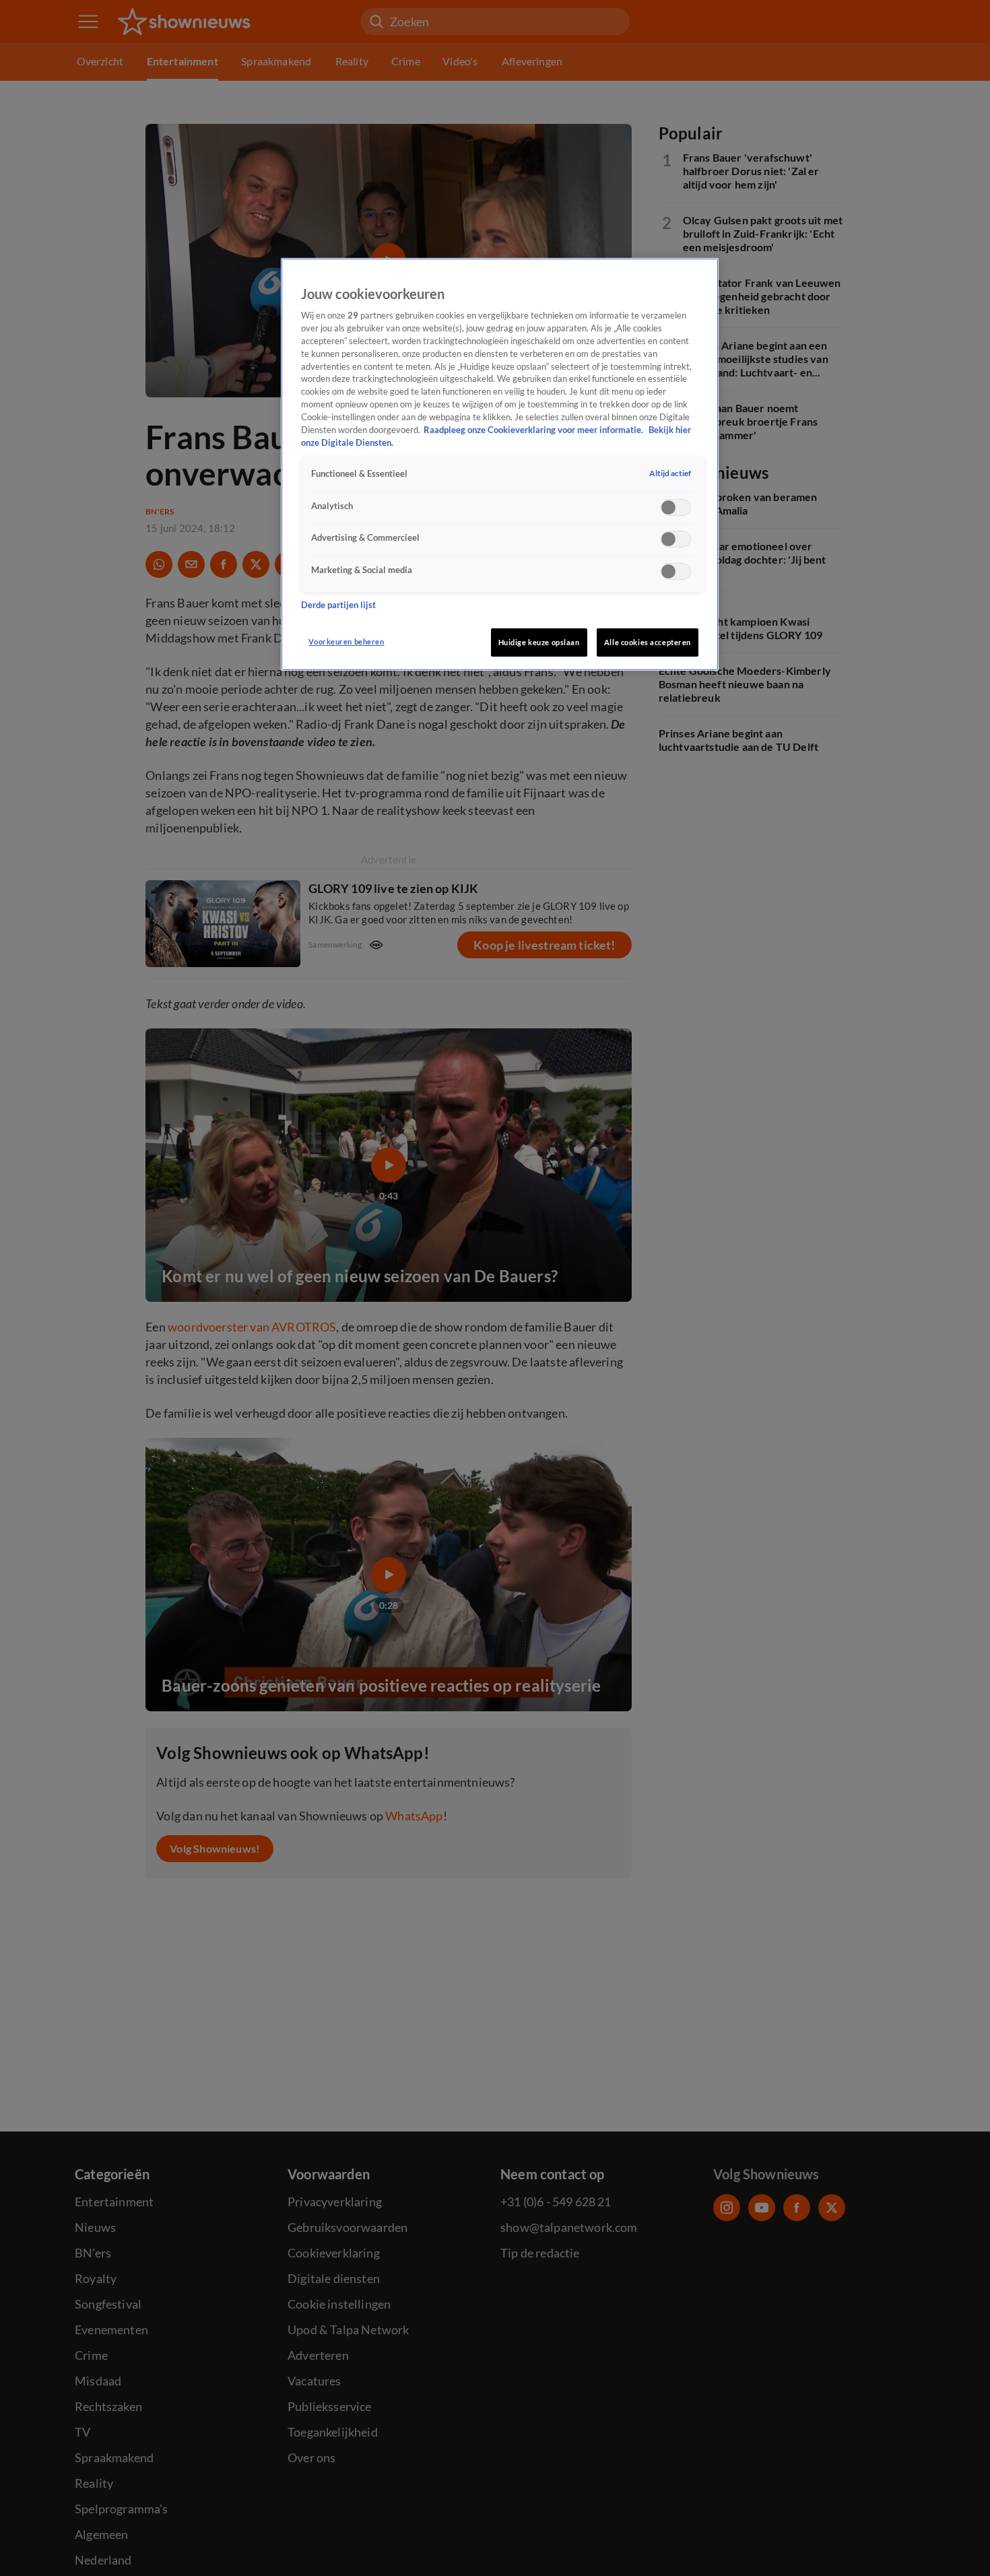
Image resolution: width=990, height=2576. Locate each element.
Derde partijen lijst (338, 604)
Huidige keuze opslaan (539, 642)
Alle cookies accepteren (648, 642)
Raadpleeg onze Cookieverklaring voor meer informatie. (534, 430)
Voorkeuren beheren (346, 641)
